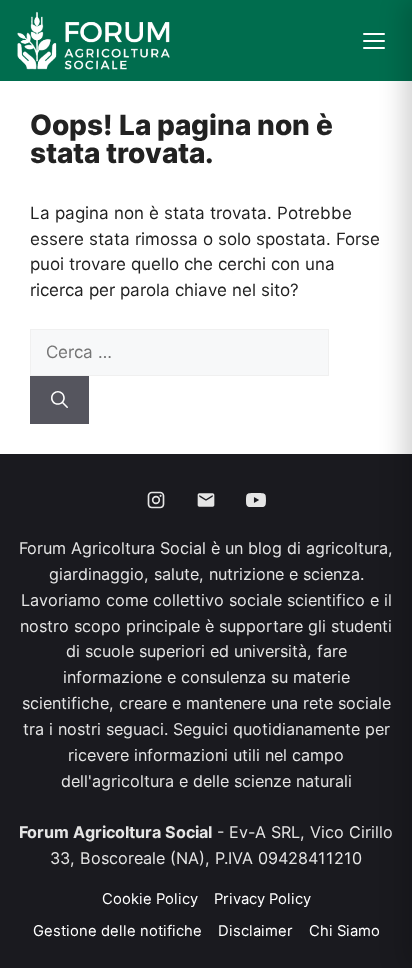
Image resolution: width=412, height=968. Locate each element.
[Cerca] (59, 400)
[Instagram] (156, 500)
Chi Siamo (344, 931)
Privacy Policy (262, 899)
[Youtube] (256, 500)
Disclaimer (255, 931)
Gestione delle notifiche (117, 931)
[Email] (206, 500)
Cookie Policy (150, 899)
